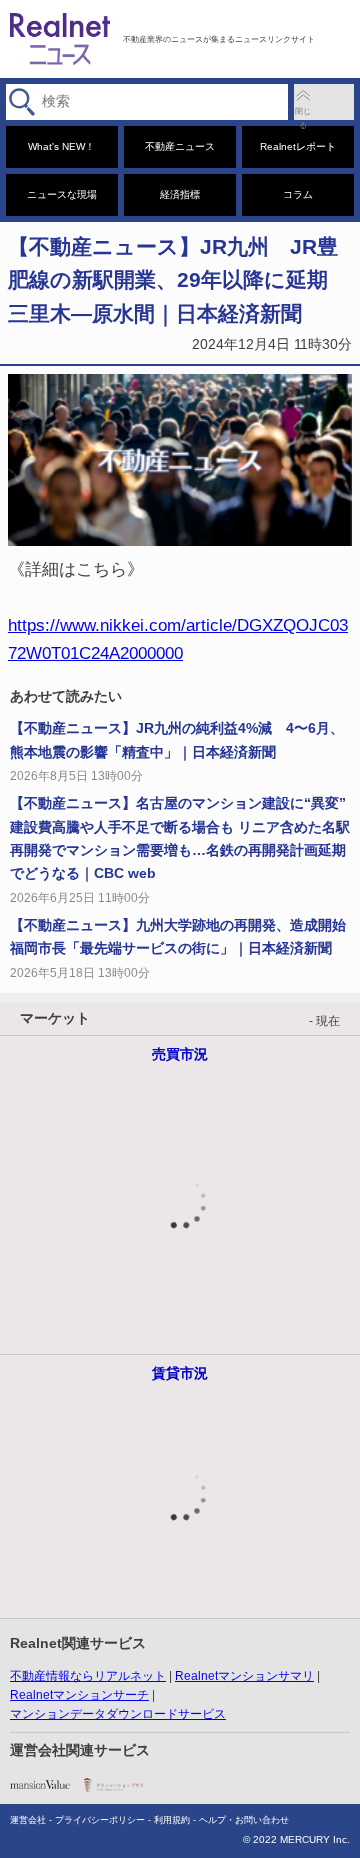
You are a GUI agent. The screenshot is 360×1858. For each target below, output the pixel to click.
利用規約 (172, 1820)
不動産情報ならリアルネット (88, 1676)
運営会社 (28, 1820)
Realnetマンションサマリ (244, 1676)
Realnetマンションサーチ (79, 1695)
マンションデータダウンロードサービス (118, 1714)
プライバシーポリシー (100, 1820)
